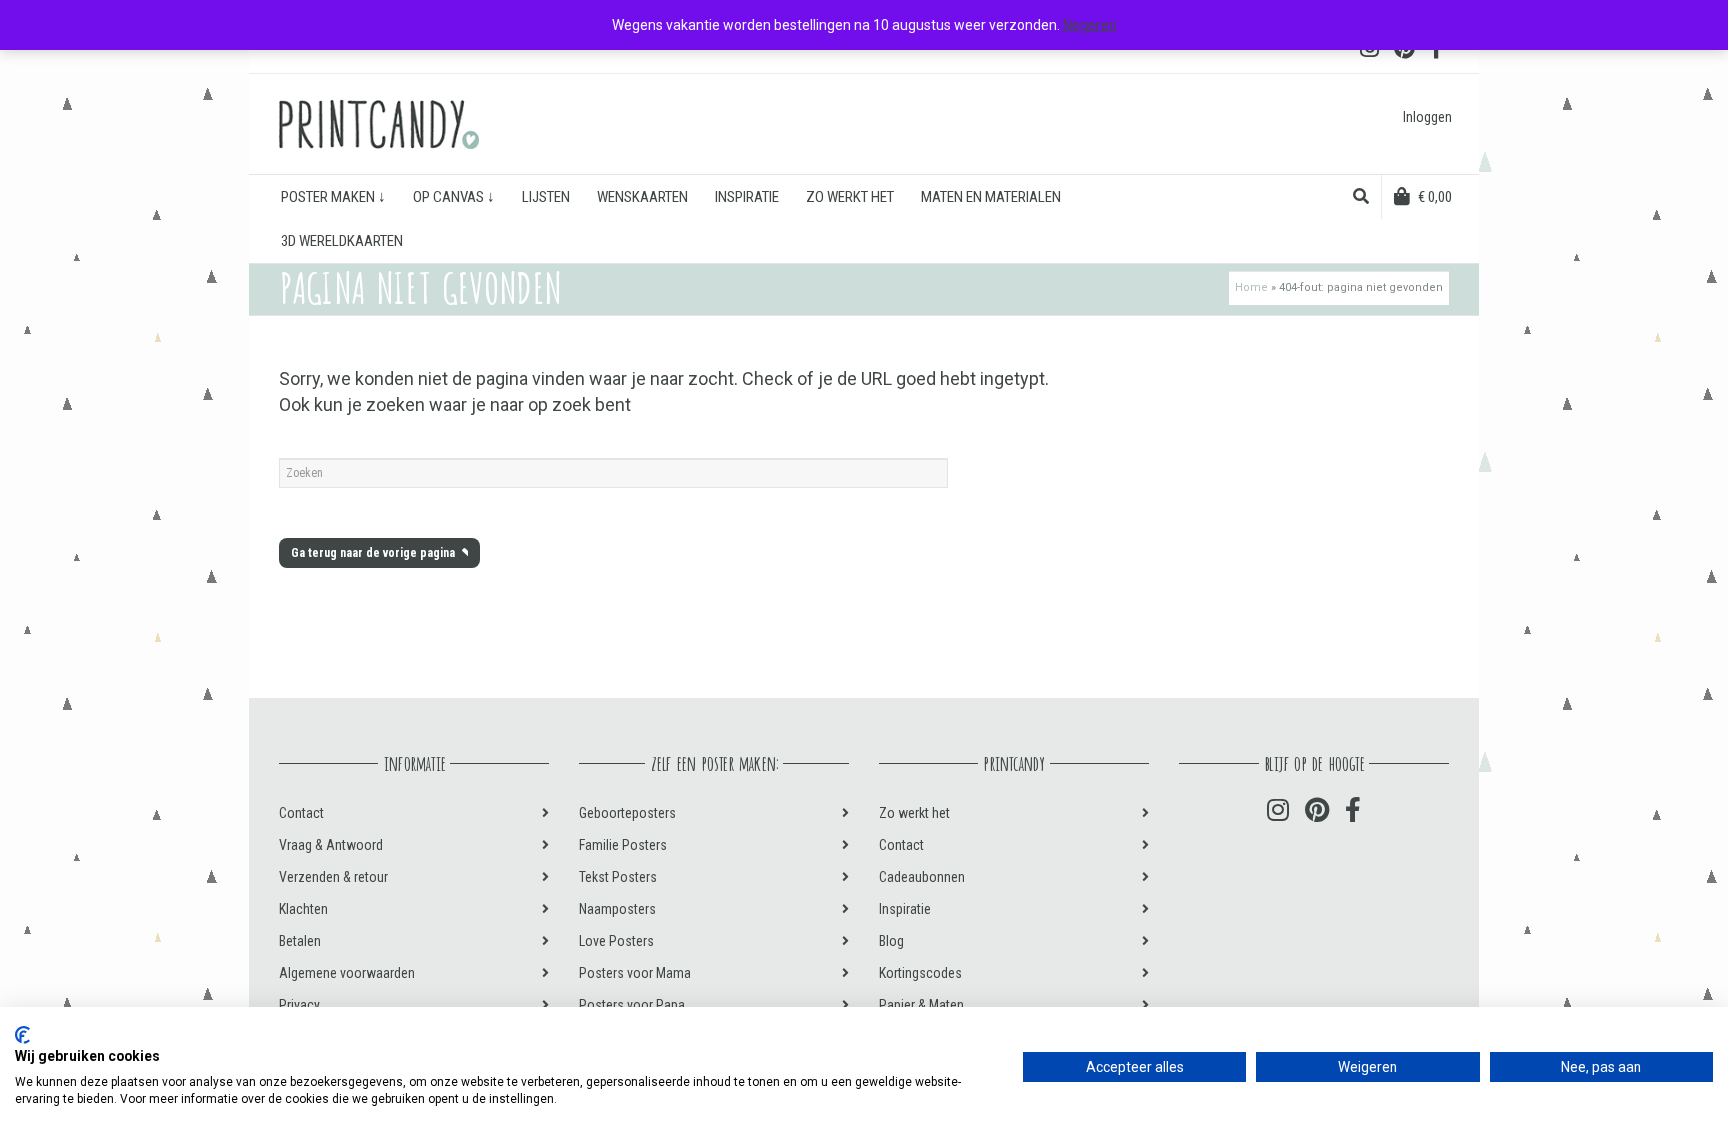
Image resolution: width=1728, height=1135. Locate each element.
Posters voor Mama (635, 973)
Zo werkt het (914, 813)
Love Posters (616, 941)
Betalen (300, 941)
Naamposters (617, 909)
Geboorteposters (627, 813)
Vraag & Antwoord (331, 845)
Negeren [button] (1090, 25)
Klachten (303, 909)
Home (1251, 287)
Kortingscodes (920, 973)
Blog (891, 941)
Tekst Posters (618, 877)
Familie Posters (623, 845)
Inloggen (1427, 117)
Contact (301, 813)
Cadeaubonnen (922, 877)
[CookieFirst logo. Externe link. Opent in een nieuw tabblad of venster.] (22, 1035)
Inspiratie (905, 909)
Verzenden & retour (333, 877)
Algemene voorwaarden (347, 973)
